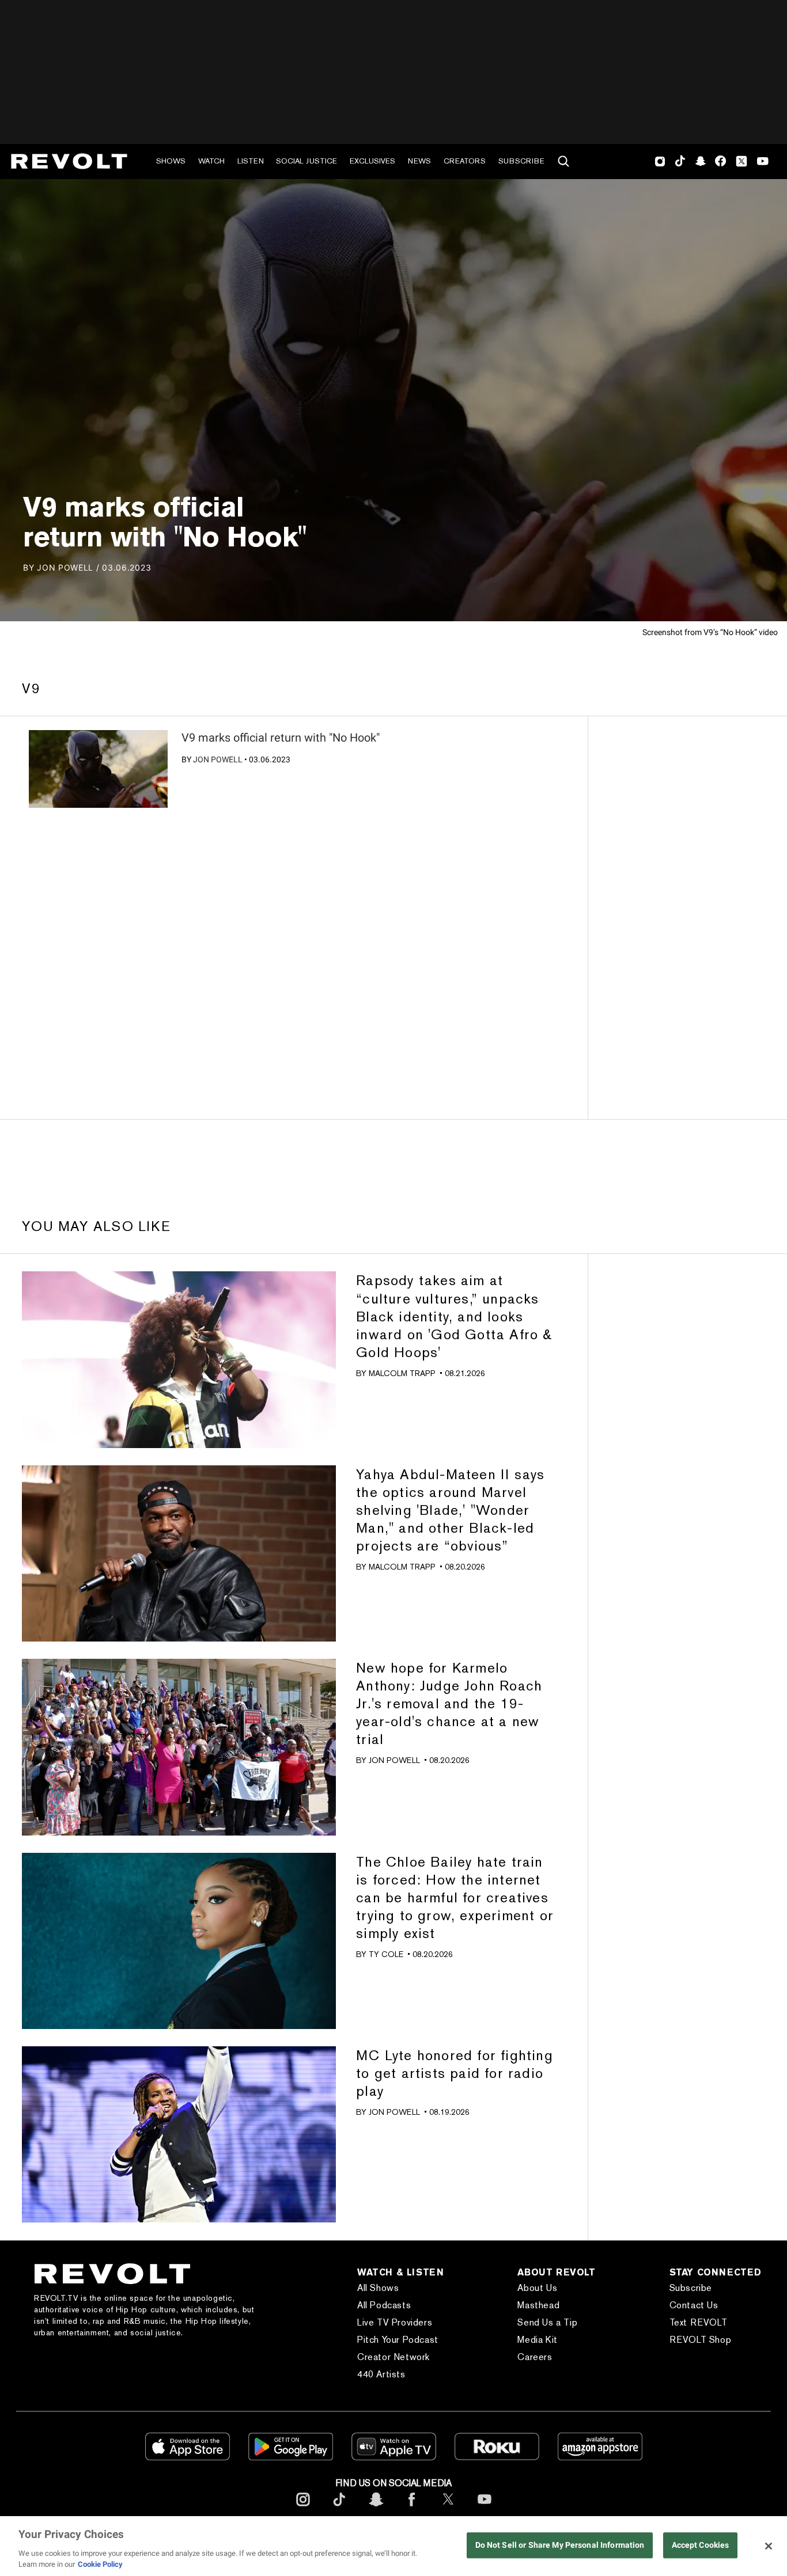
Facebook (720, 161)
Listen (251, 161)
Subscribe (521, 161)
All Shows (378, 2288)
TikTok (680, 161)
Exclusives (372, 161)
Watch (211, 161)
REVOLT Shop (701, 2340)
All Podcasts (384, 2305)
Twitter (741, 161)
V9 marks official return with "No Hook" (281, 738)
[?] (98, 769)
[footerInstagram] (303, 2508)
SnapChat (700, 161)
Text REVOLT (699, 2322)
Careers (535, 2357)
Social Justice (307, 161)
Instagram (660, 161)
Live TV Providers (395, 2322)
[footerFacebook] (412, 2508)
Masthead (538, 2305)
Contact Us (694, 2305)
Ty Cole (386, 1954)
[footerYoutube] (485, 2508)
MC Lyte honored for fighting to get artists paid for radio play (455, 2073)
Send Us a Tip (547, 2322)
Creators (465, 161)
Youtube (763, 162)
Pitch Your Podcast (398, 2340)
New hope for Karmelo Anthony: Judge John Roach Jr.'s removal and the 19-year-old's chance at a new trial (449, 1703)
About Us (537, 2288)
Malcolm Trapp (402, 1373)
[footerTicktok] (339, 2508)
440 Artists (381, 2374)
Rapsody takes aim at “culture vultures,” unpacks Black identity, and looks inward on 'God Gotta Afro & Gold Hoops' (454, 1316)
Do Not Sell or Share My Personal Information (560, 2545)
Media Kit (537, 2340)
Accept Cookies (701, 2545)
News (419, 161)
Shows (171, 161)
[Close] (769, 2546)
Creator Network (393, 2357)
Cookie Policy (100, 2564)
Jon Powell (218, 759)
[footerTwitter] (448, 2508)
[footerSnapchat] (376, 2508)
